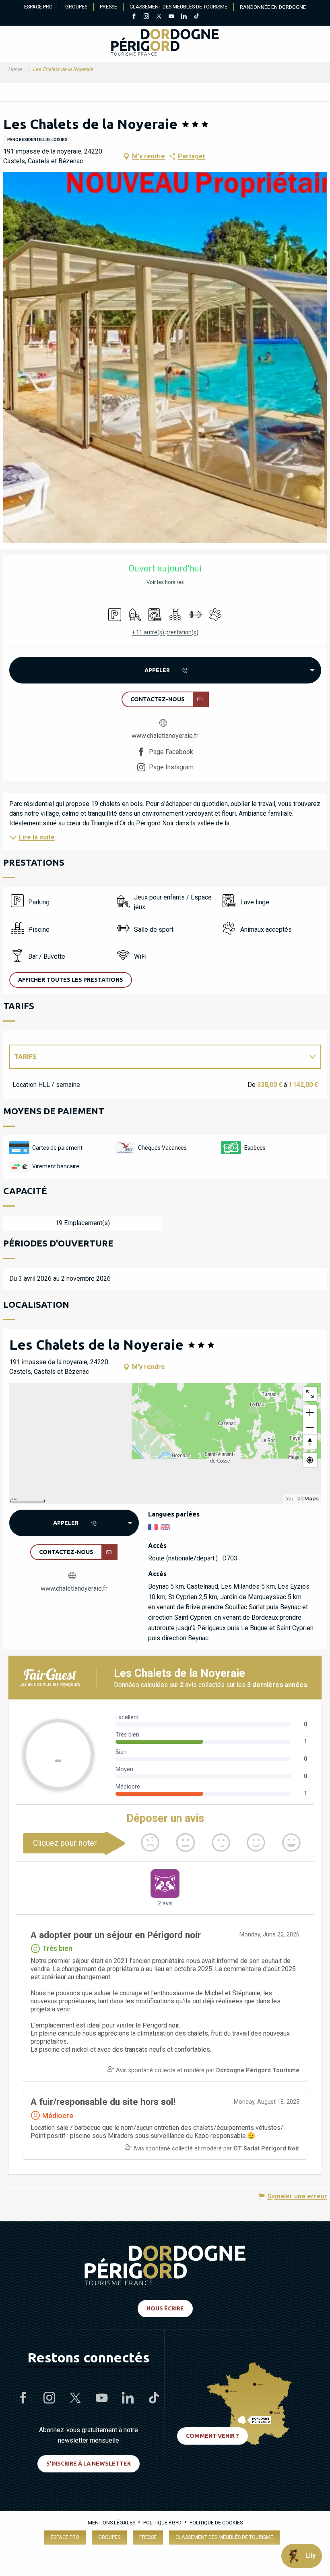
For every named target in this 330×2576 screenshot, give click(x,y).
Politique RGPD (162, 2523)
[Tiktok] (196, 17)
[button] (165, 358)
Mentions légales (111, 2523)
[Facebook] (134, 17)
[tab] (157, 1057)
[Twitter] (159, 17)
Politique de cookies (216, 2523)
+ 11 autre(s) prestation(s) (165, 632)
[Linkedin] (184, 17)
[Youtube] (171, 17)
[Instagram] (146, 17)
